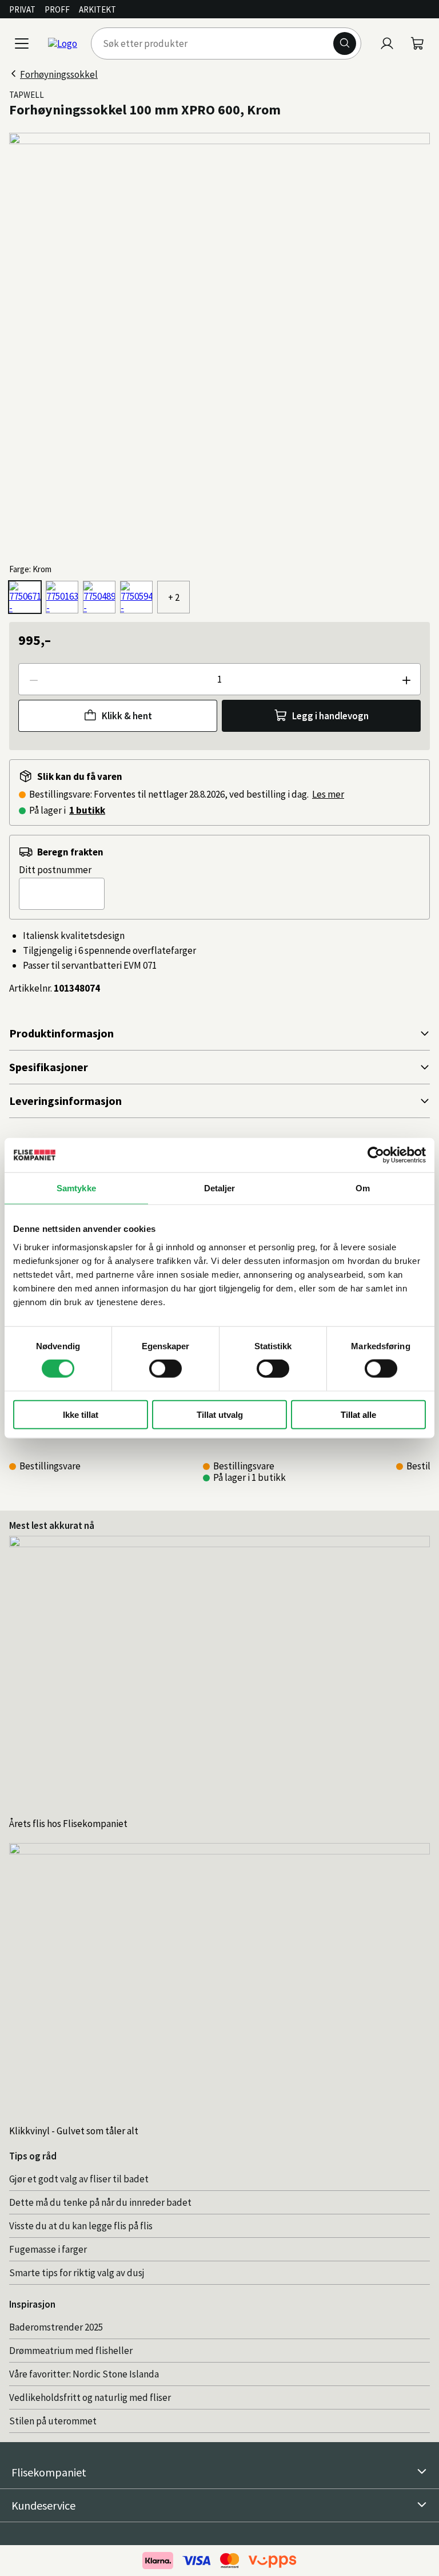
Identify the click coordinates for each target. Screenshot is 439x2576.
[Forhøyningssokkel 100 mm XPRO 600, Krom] (25, 597)
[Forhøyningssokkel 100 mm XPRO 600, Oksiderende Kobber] (99, 597)
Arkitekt (97, 9)
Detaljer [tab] (220, 1188)
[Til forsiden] (63, 43)
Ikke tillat (81, 1414)
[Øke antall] (406, 679)
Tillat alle (358, 1414)
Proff (57, 9)
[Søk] (345, 43)
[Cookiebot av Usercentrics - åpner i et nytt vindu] (376, 1155)
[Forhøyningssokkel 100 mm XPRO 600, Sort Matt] (62, 597)
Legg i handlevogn (330, 716)
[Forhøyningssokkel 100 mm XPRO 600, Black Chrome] (136, 597)
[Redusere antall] (33, 679)
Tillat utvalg (220, 1414)
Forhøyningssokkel (59, 74)
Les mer (328, 794)
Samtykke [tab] (76, 1188)
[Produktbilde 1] (219, 343)
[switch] (165, 1369)
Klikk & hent (127, 716)
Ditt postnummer (55, 870)
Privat (22, 9)
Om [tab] (363, 1188)
